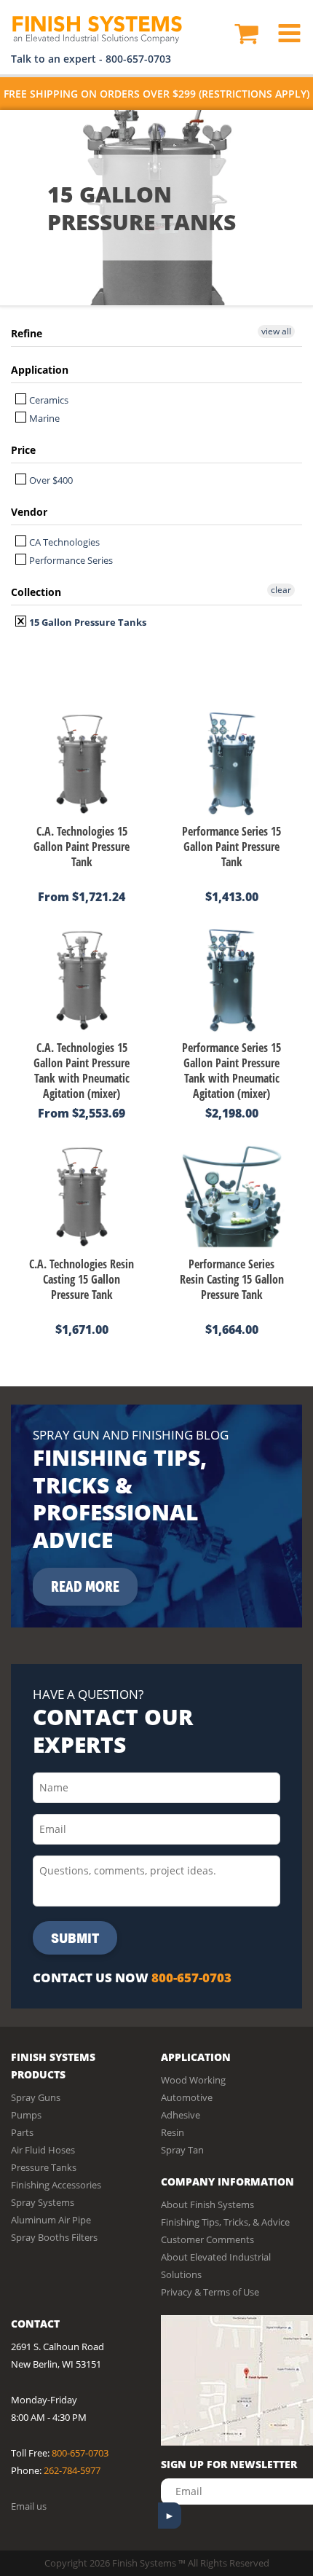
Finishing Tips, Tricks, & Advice (225, 2222)
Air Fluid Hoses (43, 2150)
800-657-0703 (138, 59)
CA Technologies (63, 542)
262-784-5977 (72, 2470)
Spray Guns (36, 2097)
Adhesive (181, 2115)
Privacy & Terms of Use (210, 2292)
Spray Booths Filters (54, 2237)
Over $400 (50, 480)
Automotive (187, 2097)
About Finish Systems (207, 2204)
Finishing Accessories (56, 2185)
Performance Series (70, 560)
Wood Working (193, 2080)
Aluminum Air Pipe (51, 2220)
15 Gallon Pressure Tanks (87, 622)
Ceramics (48, 400)
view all (276, 331)
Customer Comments (207, 2239)
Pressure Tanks (44, 2167)
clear (281, 590)
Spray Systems (43, 2202)
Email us (29, 2506)
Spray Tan (182, 2150)
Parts (22, 2132)
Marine (43, 418)
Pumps (26, 2115)
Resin (173, 2132)
